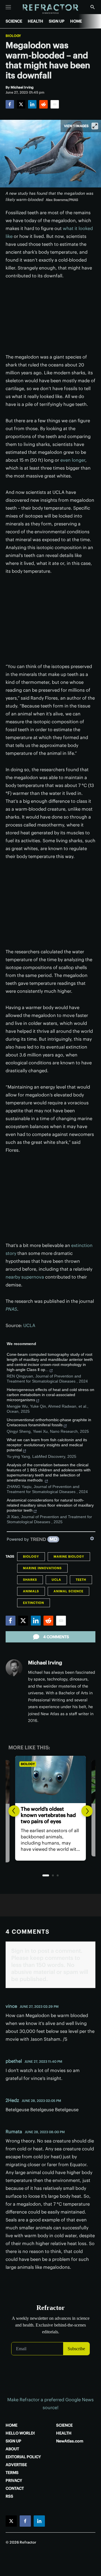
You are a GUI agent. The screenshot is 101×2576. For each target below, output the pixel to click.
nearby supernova (25, 1277)
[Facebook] (10, 104)
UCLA (29, 1325)
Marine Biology (69, 1556)
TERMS (12, 2473)
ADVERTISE (16, 2465)
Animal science (68, 1591)
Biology (13, 36)
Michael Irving (45, 1663)
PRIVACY (14, 2480)
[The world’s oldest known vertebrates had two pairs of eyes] (50, 1779)
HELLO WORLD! (20, 2433)
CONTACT (15, 2488)
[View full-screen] (95, 126)
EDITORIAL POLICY (23, 2457)
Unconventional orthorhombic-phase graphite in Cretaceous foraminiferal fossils (49, 1422)
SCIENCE (14, 21)
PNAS (11, 1309)
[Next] (87, 1811)
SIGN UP (57, 21)
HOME (76, 21)
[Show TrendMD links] (92, 1538)
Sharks (30, 1580)
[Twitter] (21, 104)
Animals (31, 1591)
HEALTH (35, 21)
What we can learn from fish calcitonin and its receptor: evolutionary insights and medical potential (47, 1445)
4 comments (56, 1637)
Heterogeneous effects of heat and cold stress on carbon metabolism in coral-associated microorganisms (50, 1395)
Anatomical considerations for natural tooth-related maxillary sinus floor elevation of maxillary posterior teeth (50, 1505)
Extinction (34, 1603)
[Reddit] (43, 104)
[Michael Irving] (14, 1668)
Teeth (81, 1580)
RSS (9, 2496)
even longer (73, 460)
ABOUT (12, 2449)
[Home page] (51, 9)
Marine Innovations (42, 1568)
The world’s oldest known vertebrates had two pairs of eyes (48, 1815)
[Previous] (14, 1811)
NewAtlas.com (70, 2441)
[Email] (55, 104)
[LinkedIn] (32, 104)
